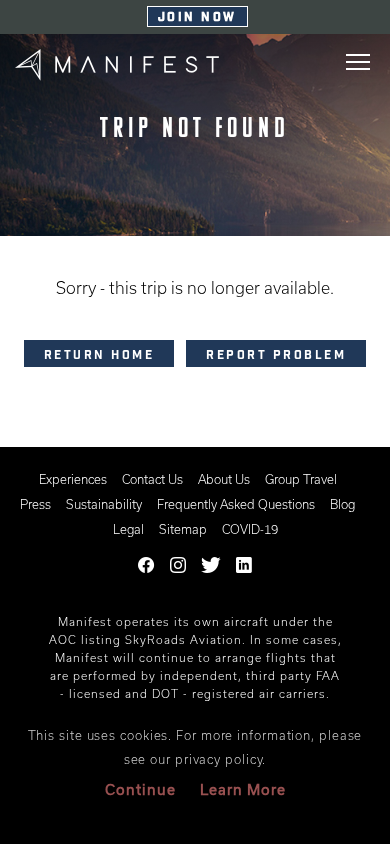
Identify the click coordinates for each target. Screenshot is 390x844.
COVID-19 (250, 529)
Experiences (73, 479)
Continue (140, 789)
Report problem (276, 356)
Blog (342, 504)
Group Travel (301, 479)
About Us (224, 479)
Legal (128, 529)
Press (35, 504)
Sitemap (183, 529)
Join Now (197, 18)
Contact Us (152, 479)
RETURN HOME (99, 356)
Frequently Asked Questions (236, 504)
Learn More (243, 789)
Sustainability (104, 504)
